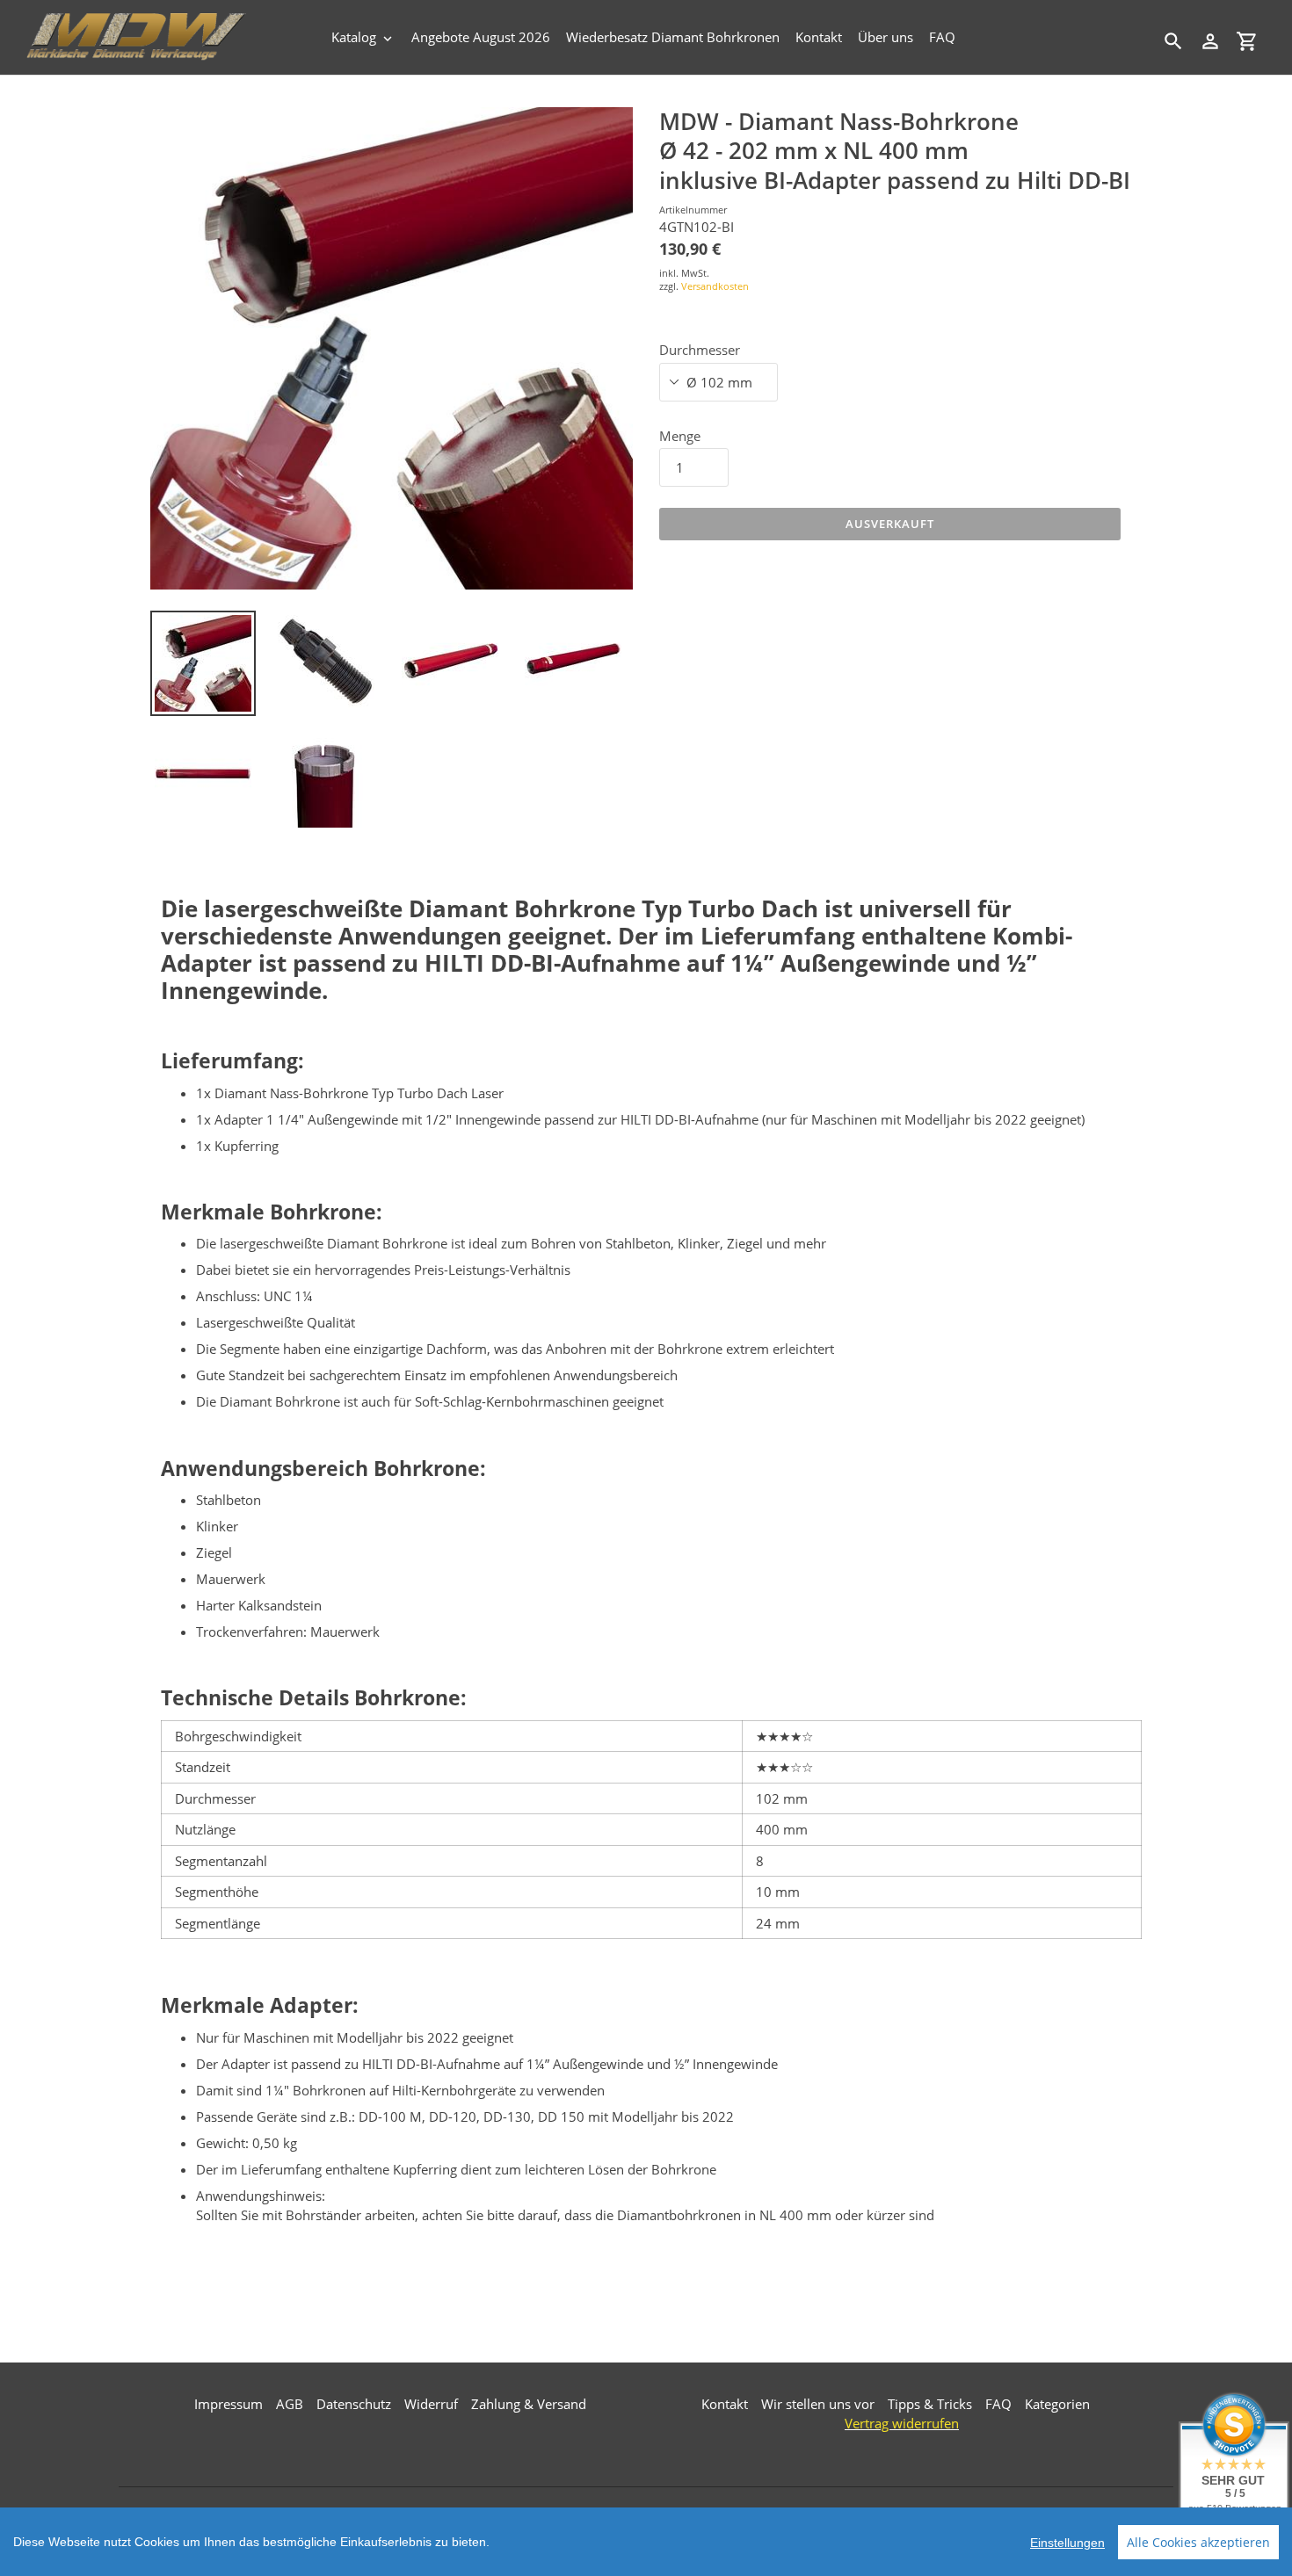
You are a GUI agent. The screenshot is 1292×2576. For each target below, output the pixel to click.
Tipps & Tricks (930, 2404)
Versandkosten (715, 286)
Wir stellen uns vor (818, 2404)
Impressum (229, 2404)
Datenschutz (354, 2404)
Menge (680, 436)
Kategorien (1057, 2404)
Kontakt (725, 2404)
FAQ (998, 2404)
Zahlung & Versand (529, 2404)
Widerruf (431, 2404)
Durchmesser (700, 350)
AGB (290, 2404)
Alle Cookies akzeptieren (1198, 2542)
